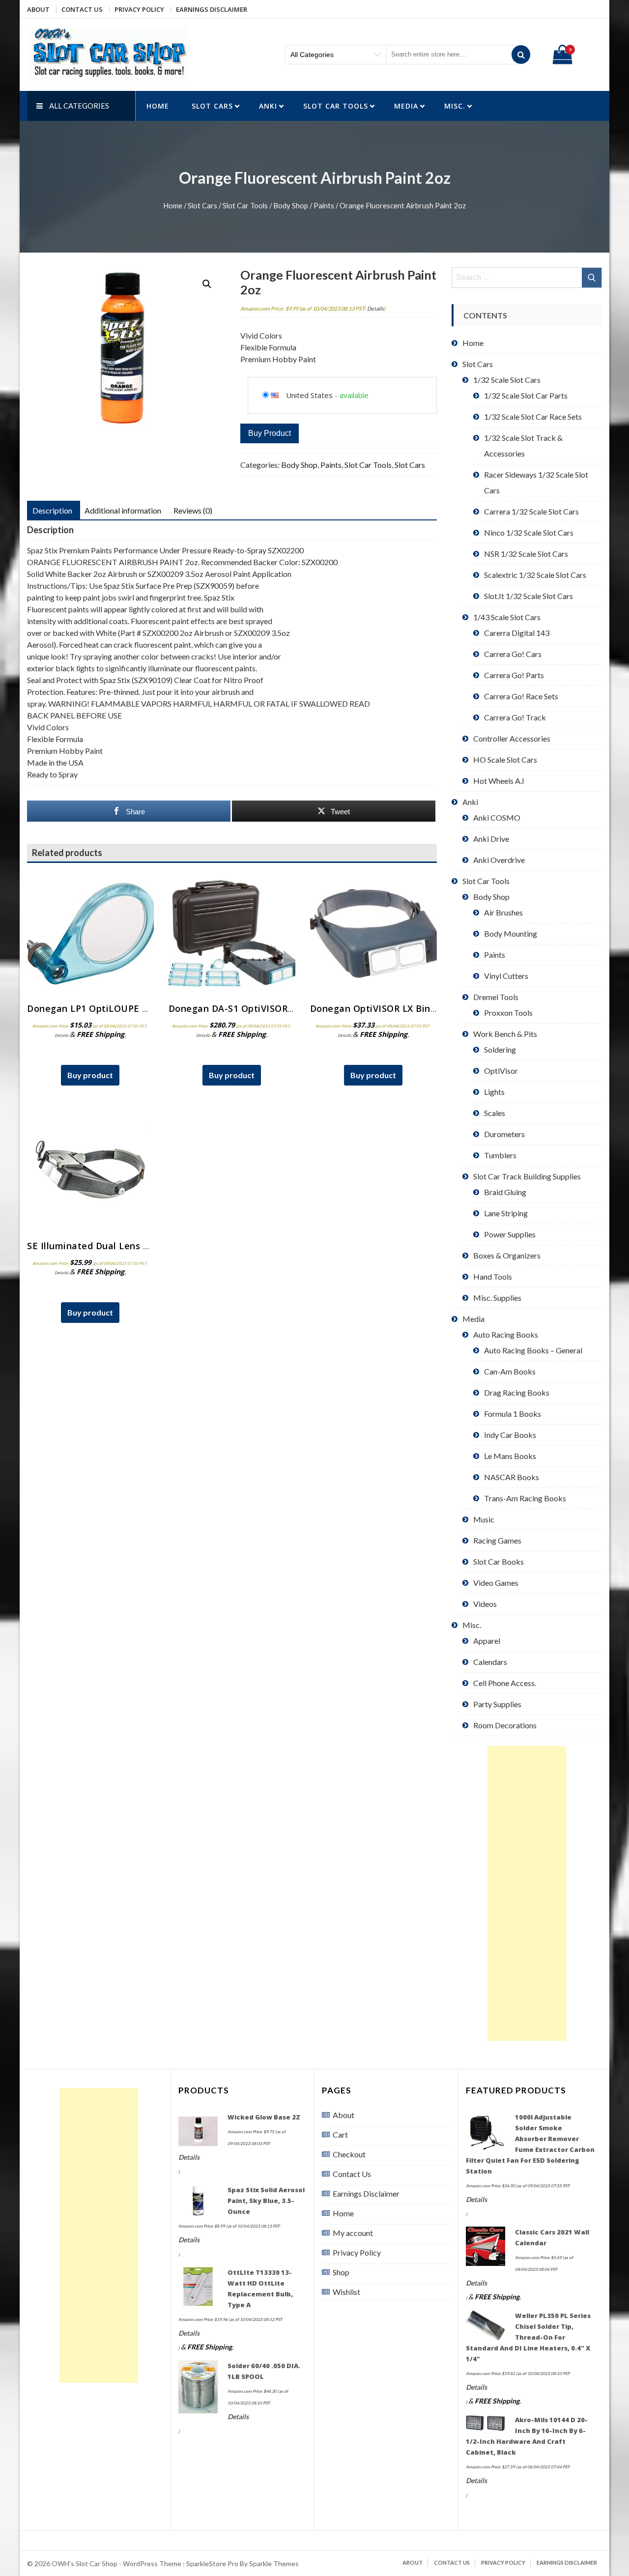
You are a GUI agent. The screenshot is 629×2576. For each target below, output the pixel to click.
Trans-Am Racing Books (525, 1498)
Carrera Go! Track (515, 717)
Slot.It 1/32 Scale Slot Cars (529, 596)
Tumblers (500, 1155)
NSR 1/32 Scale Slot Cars (526, 554)
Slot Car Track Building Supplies (527, 1176)
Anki (268, 106)
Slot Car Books (499, 1561)
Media (406, 106)
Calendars (490, 1662)
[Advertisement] (527, 1893)
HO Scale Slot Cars (505, 759)
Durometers (504, 1134)
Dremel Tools (496, 997)
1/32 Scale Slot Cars (507, 380)
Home (158, 106)
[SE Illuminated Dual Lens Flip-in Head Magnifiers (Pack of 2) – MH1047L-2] (90, 1171)
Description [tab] (52, 510)
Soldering (500, 1049)
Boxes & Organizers (507, 1255)
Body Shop (291, 205)
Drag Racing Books (517, 1392)
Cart (340, 2134)
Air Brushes (503, 912)
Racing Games (497, 1540)
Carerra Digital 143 (517, 633)
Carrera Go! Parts (514, 675)
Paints (324, 205)
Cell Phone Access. (505, 1683)
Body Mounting (511, 933)
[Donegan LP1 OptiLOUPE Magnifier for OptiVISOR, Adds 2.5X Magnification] (90, 934)
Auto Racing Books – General (533, 1350)
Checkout (349, 2154)
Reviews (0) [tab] (193, 510)
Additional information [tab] (123, 510)
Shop (341, 2272)
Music (484, 1519)
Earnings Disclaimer (212, 9)
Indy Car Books (510, 1435)
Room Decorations (505, 1725)
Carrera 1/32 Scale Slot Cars (531, 511)
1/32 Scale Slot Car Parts (526, 395)
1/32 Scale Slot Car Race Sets (533, 416)
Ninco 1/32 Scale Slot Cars (529, 532)
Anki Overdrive (499, 860)
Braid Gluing (505, 1192)
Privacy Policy (139, 9)
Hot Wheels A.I (499, 781)
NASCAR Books (512, 1477)
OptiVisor (501, 1071)
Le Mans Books (510, 1456)
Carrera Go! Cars (513, 654)
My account (353, 2233)
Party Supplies (497, 1704)
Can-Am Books (510, 1371)
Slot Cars (212, 106)
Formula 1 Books (513, 1414)
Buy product (270, 433)
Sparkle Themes (274, 2563)
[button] (207, 284)
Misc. (455, 106)
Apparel (487, 1641)
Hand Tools (493, 1276)
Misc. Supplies (497, 1298)
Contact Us (82, 9)
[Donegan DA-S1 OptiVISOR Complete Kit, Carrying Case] (232, 934)
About (38, 9)
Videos (485, 1604)
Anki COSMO (497, 817)
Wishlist (346, 2292)
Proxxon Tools (508, 1013)
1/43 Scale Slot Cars (507, 617)
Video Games (496, 1583)
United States (309, 395)
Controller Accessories (512, 738)
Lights (494, 1092)
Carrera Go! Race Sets (521, 696)
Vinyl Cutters (506, 976)
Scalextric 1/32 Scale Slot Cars (535, 575)
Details (375, 308)
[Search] (521, 55)
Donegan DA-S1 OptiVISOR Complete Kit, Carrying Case (294, 1008)
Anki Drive (491, 839)
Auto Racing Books (506, 1334)
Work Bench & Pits (505, 1034)
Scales (495, 1113)
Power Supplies (510, 1234)
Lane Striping (506, 1213)
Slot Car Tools (336, 106)
